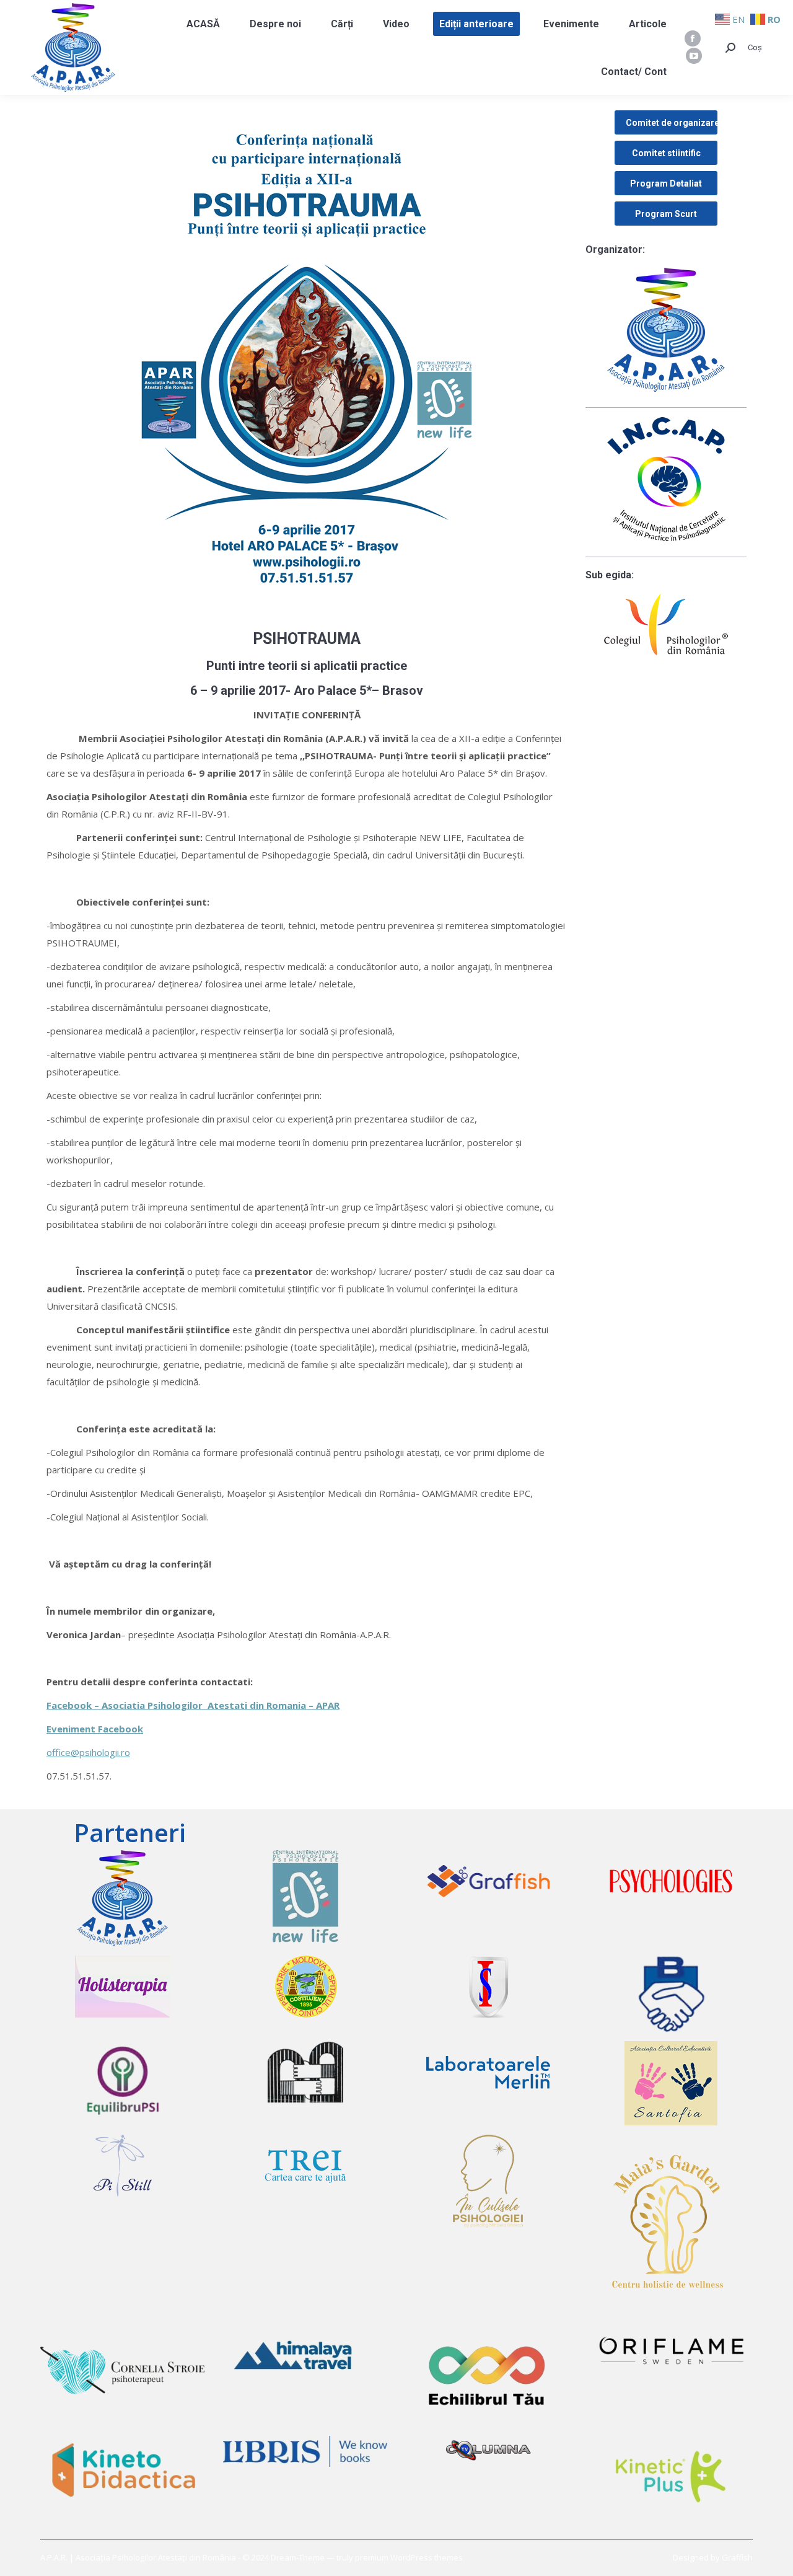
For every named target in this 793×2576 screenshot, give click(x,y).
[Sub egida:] (666, 624)
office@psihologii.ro (88, 1752)
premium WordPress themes (409, 2557)
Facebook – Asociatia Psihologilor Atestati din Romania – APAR (193, 1705)
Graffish (737, 2557)
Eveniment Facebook (95, 1729)
